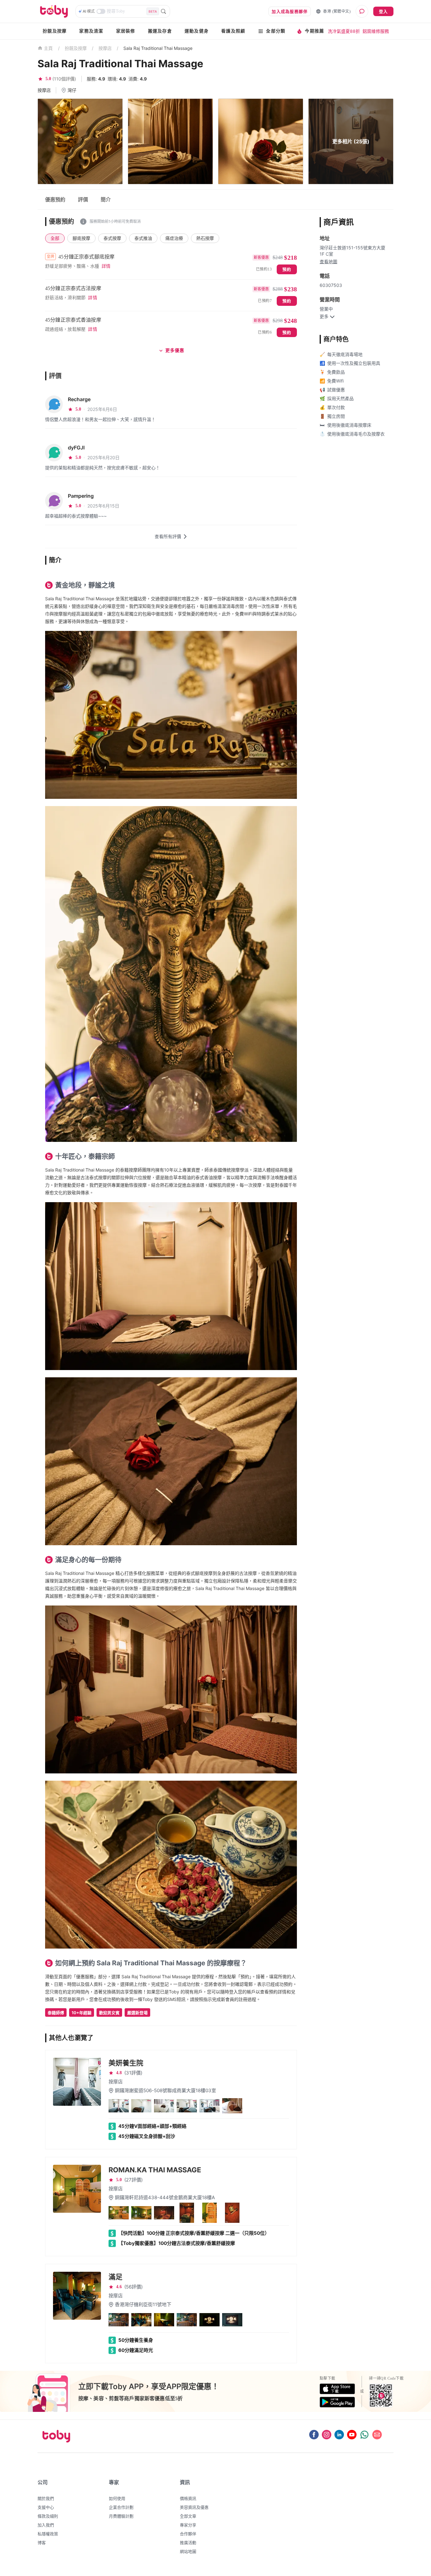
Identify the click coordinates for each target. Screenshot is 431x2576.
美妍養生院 (126, 2063)
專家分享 (188, 2525)
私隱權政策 (48, 2534)
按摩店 (105, 48)
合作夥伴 (188, 2534)
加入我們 (46, 2525)
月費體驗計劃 (121, 2516)
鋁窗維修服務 (376, 31)
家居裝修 (126, 31)
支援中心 (46, 2507)
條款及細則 (48, 2516)
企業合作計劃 (121, 2507)
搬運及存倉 (160, 31)
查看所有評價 (168, 536)
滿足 (115, 2277)
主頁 (48, 48)
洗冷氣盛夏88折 (344, 31)
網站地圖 (188, 2551)
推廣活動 (188, 2543)
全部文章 (188, 2516)
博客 (42, 2543)
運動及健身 (197, 31)
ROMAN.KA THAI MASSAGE (155, 2170)
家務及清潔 (91, 31)
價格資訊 (188, 2498)
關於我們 (46, 2498)
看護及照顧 (233, 31)
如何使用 (117, 2498)
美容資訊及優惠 (194, 2507)
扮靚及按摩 (55, 31)
